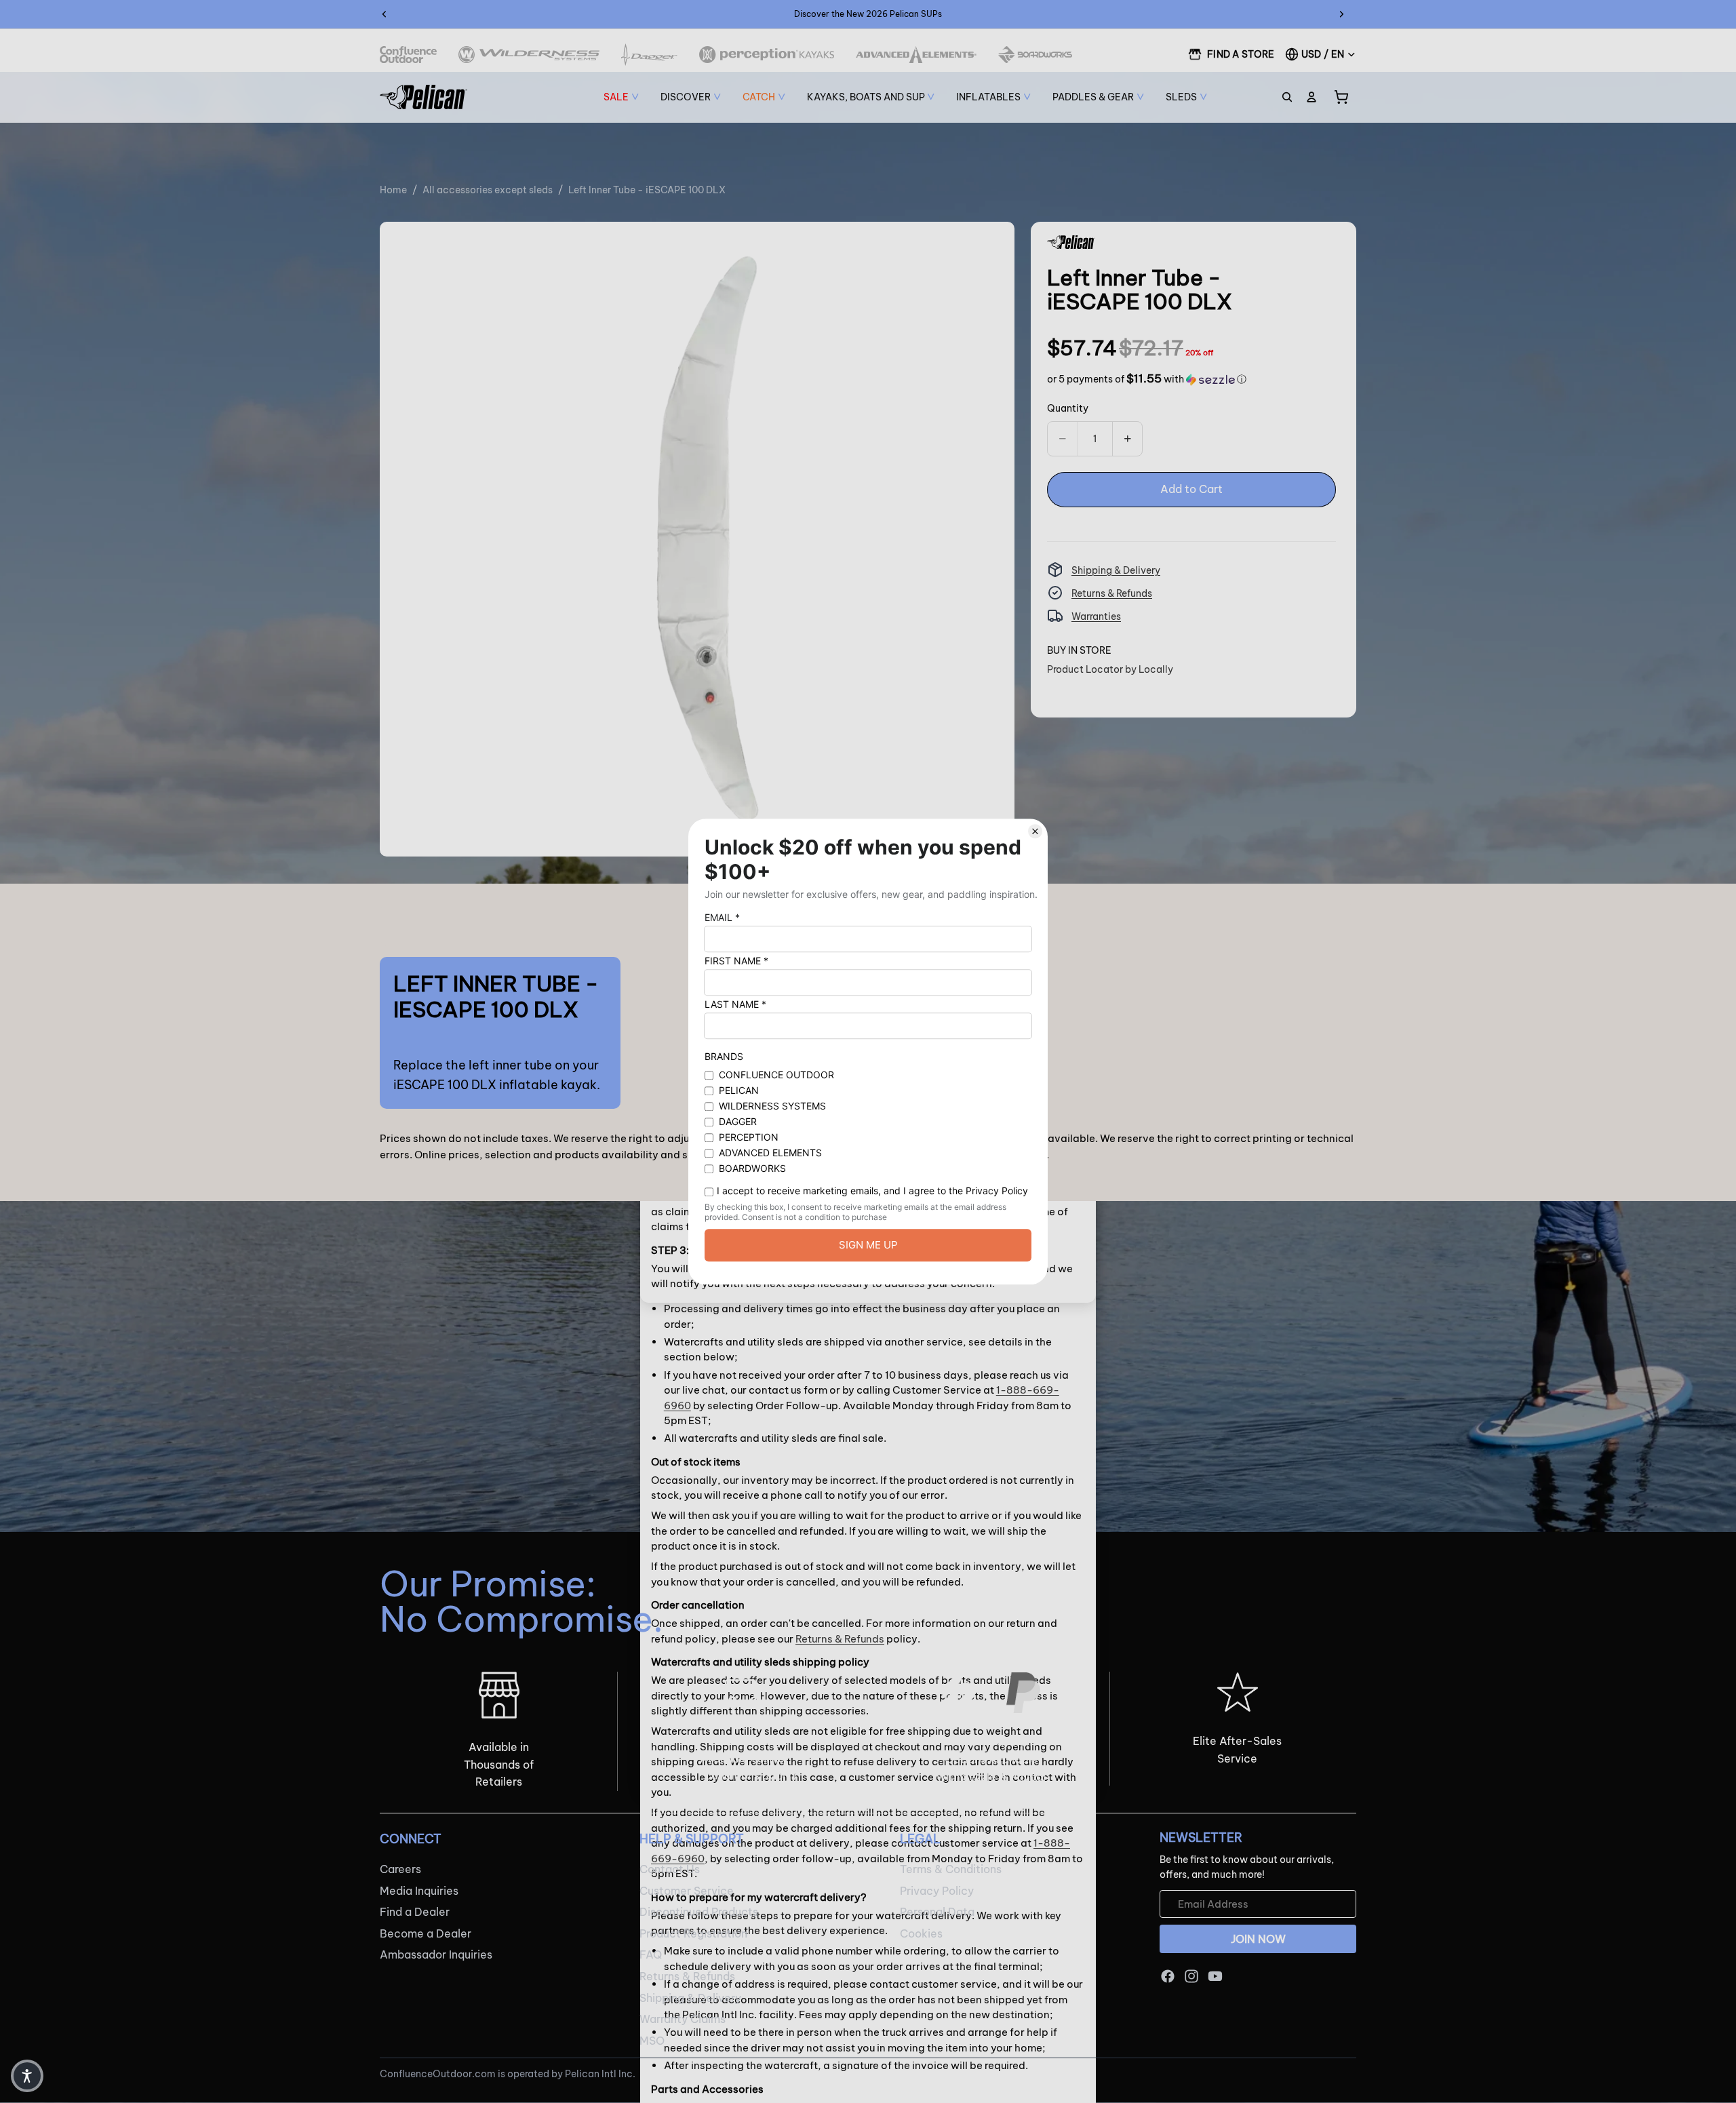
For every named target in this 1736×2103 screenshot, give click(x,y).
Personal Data (937, 1912)
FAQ (651, 1955)
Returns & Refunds (1112, 593)
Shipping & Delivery (1116, 570)
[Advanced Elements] (916, 55)
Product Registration (693, 1933)
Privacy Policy (937, 1891)
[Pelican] (423, 97)
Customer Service (687, 1891)
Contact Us (670, 1869)
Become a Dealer (426, 1933)
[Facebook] (1168, 1976)
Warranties (1096, 616)
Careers (400, 1869)
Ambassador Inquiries (436, 1955)
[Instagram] (1191, 1976)
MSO (652, 2041)
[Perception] (767, 55)
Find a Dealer (415, 1912)
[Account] (1311, 97)
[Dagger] (649, 55)
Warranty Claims (683, 2019)
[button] (1147, 379)
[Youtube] (1215, 1976)
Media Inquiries (419, 1891)
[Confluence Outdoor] (408, 55)
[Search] (1287, 97)
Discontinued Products (699, 1912)
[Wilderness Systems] (529, 55)
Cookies (921, 1933)
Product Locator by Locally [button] (1110, 669)
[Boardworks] (1035, 55)
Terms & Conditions (951, 1869)
